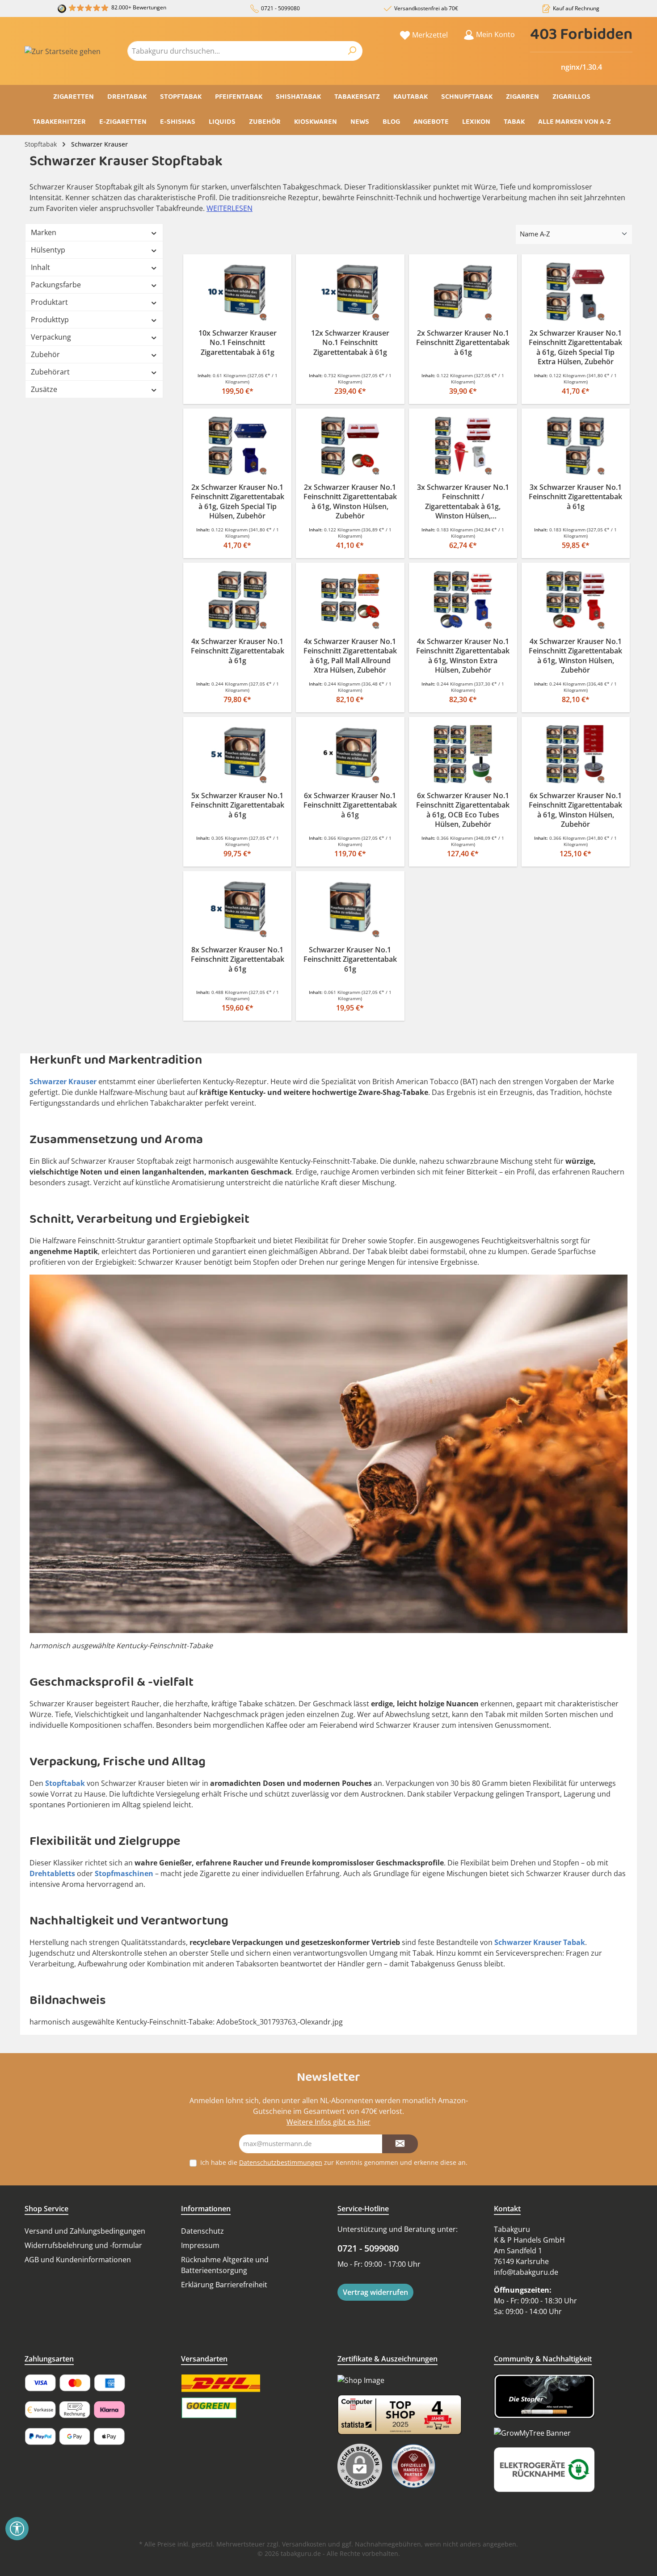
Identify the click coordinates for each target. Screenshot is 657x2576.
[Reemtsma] (418, 2466)
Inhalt (40, 267)
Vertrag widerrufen (375, 2292)
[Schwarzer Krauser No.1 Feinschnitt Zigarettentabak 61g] (350, 908)
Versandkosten (304, 2544)
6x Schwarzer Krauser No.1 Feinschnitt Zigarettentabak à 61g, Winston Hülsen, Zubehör (575, 810)
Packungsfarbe (56, 285)
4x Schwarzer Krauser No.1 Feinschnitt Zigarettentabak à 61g (238, 651)
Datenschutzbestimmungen (281, 2162)
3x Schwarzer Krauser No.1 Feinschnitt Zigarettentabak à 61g (575, 497)
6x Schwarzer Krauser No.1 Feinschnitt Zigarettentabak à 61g (350, 805)
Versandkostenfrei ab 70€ (426, 8)
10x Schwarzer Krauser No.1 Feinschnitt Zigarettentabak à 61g (238, 343)
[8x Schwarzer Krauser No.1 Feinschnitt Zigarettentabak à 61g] (237, 908)
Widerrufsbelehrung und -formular (83, 2245)
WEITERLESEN (230, 208)
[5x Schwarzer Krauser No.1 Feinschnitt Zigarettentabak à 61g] (237, 754)
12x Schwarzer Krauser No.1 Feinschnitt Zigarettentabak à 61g (350, 343)
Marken (44, 232)
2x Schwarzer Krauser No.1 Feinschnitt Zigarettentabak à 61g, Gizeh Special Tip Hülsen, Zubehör (238, 502)
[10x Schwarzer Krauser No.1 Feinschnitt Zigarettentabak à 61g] (237, 292)
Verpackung (51, 337)
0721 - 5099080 (280, 8)
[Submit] (400, 2144)
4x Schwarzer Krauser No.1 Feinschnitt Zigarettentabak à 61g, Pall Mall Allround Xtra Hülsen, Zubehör (350, 656)
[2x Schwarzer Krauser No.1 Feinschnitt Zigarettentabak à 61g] (463, 292)
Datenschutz (202, 2231)
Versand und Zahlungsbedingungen (85, 2231)
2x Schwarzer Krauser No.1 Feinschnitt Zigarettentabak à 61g (463, 343)
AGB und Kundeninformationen (78, 2260)
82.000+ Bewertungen (139, 7)
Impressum (200, 2245)
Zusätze (44, 389)
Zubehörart (50, 372)
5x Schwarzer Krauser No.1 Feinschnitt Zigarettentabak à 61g (238, 805)
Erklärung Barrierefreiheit (224, 2285)
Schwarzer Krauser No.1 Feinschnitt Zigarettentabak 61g (350, 960)
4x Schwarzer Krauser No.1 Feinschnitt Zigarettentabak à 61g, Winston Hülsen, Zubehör (575, 656)
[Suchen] (352, 51)
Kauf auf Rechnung (576, 8)
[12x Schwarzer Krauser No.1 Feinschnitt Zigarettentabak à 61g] (350, 292)
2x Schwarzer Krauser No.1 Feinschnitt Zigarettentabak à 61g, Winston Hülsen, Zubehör (350, 502)
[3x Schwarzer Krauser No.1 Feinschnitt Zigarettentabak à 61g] (576, 446)
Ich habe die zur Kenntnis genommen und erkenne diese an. (334, 2162)
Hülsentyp (48, 250)
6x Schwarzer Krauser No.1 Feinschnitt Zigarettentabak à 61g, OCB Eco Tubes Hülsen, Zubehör (463, 810)
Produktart (49, 302)
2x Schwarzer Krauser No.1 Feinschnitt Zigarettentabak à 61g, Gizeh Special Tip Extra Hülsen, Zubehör (575, 348)
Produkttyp (50, 320)
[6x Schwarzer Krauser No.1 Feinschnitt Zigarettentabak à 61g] (350, 754)
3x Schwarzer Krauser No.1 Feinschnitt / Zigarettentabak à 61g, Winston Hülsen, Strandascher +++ (463, 502)
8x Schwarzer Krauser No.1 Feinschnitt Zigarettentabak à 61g (238, 960)
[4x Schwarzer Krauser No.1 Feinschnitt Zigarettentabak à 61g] (237, 600)
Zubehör (45, 354)
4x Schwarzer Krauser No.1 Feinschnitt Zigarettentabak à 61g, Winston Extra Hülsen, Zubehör (463, 656)
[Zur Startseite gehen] (63, 51)
